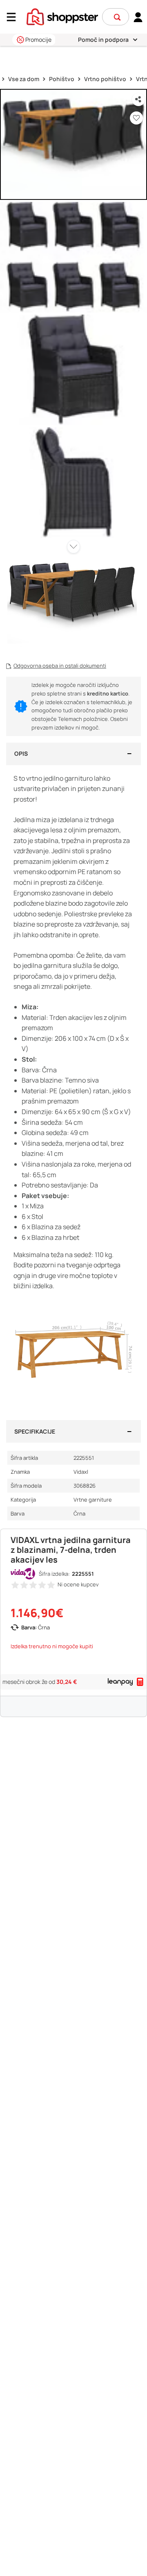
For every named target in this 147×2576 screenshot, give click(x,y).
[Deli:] (138, 100)
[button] (117, 17)
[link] (138, 17)
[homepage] (62, 16)
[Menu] (14, 17)
